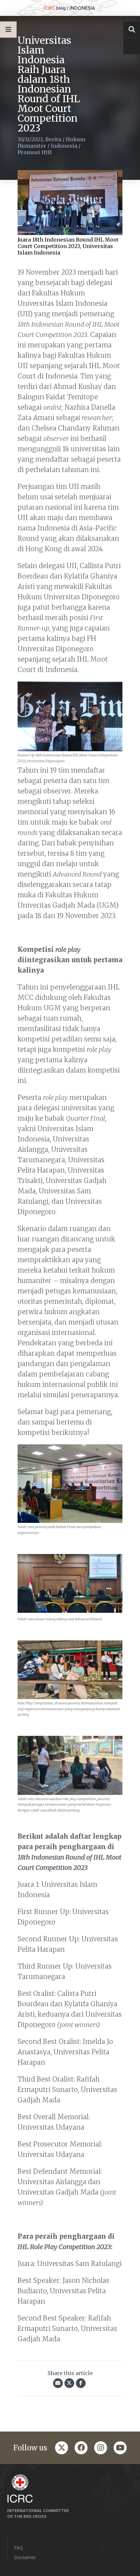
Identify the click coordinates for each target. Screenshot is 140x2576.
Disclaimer (25, 2557)
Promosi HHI (35, 152)
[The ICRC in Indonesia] (70, 8)
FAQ (19, 2548)
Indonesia (64, 146)
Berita (53, 139)
